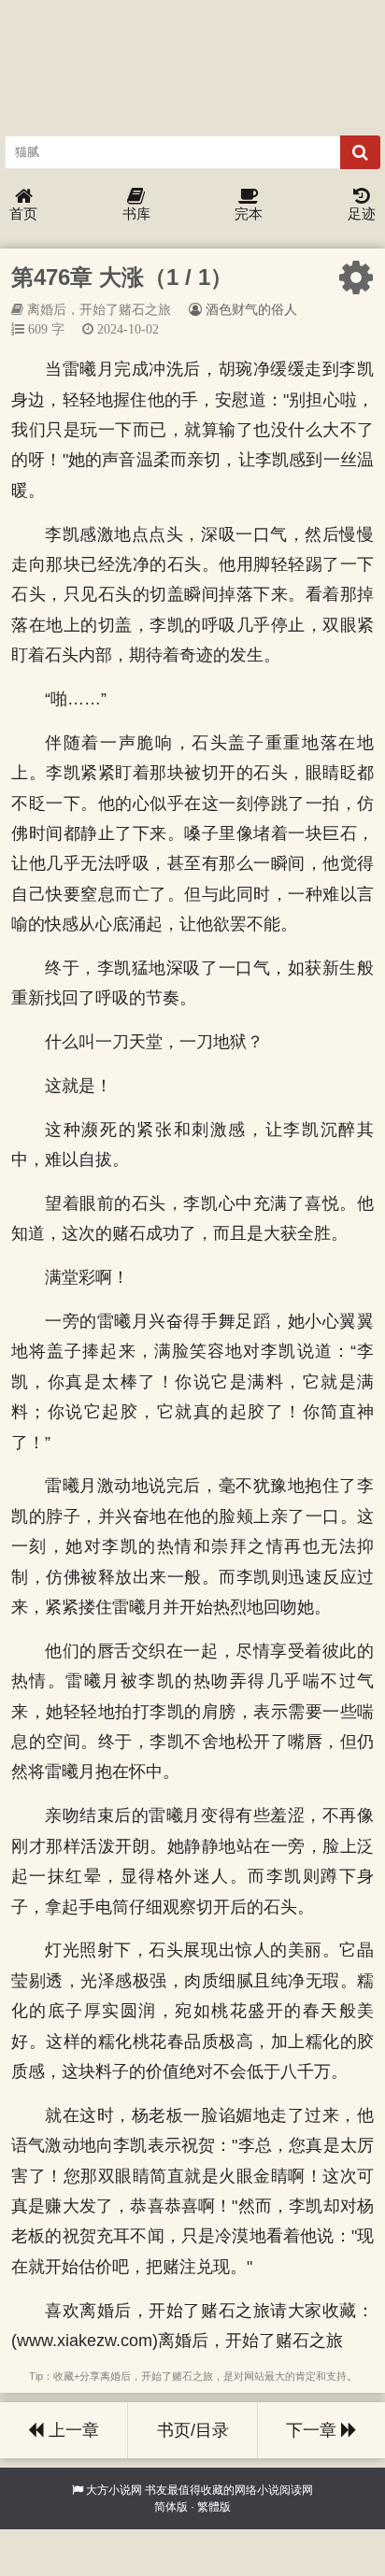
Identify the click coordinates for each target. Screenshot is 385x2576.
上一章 (71, 2430)
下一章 (314, 2430)
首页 (23, 213)
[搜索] (360, 152)
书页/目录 (193, 2430)
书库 (136, 213)
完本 (249, 213)
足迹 (362, 213)
